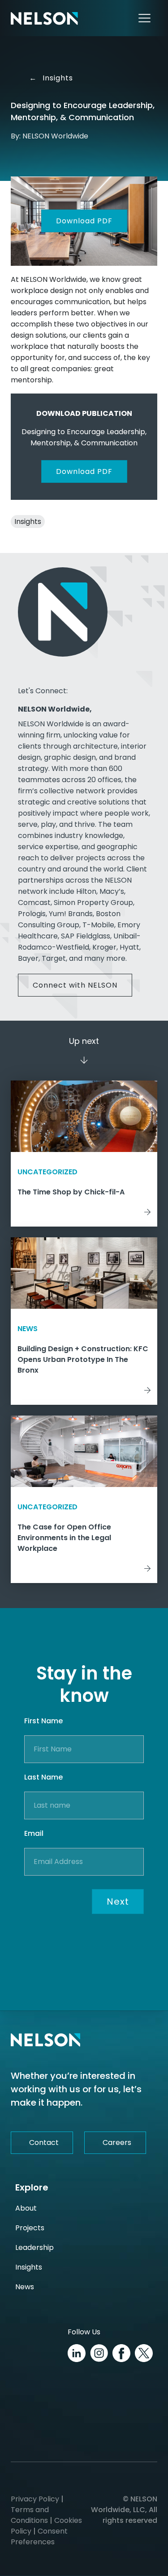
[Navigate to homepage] (44, 18)
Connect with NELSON (75, 985)
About (26, 2208)
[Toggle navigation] (144, 18)
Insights (54, 78)
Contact (44, 2142)
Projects (30, 2228)
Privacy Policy (35, 2499)
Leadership (34, 2247)
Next (118, 1902)
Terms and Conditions (30, 2515)
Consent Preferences (39, 2536)
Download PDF (84, 221)
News (25, 2287)
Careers (117, 2142)
